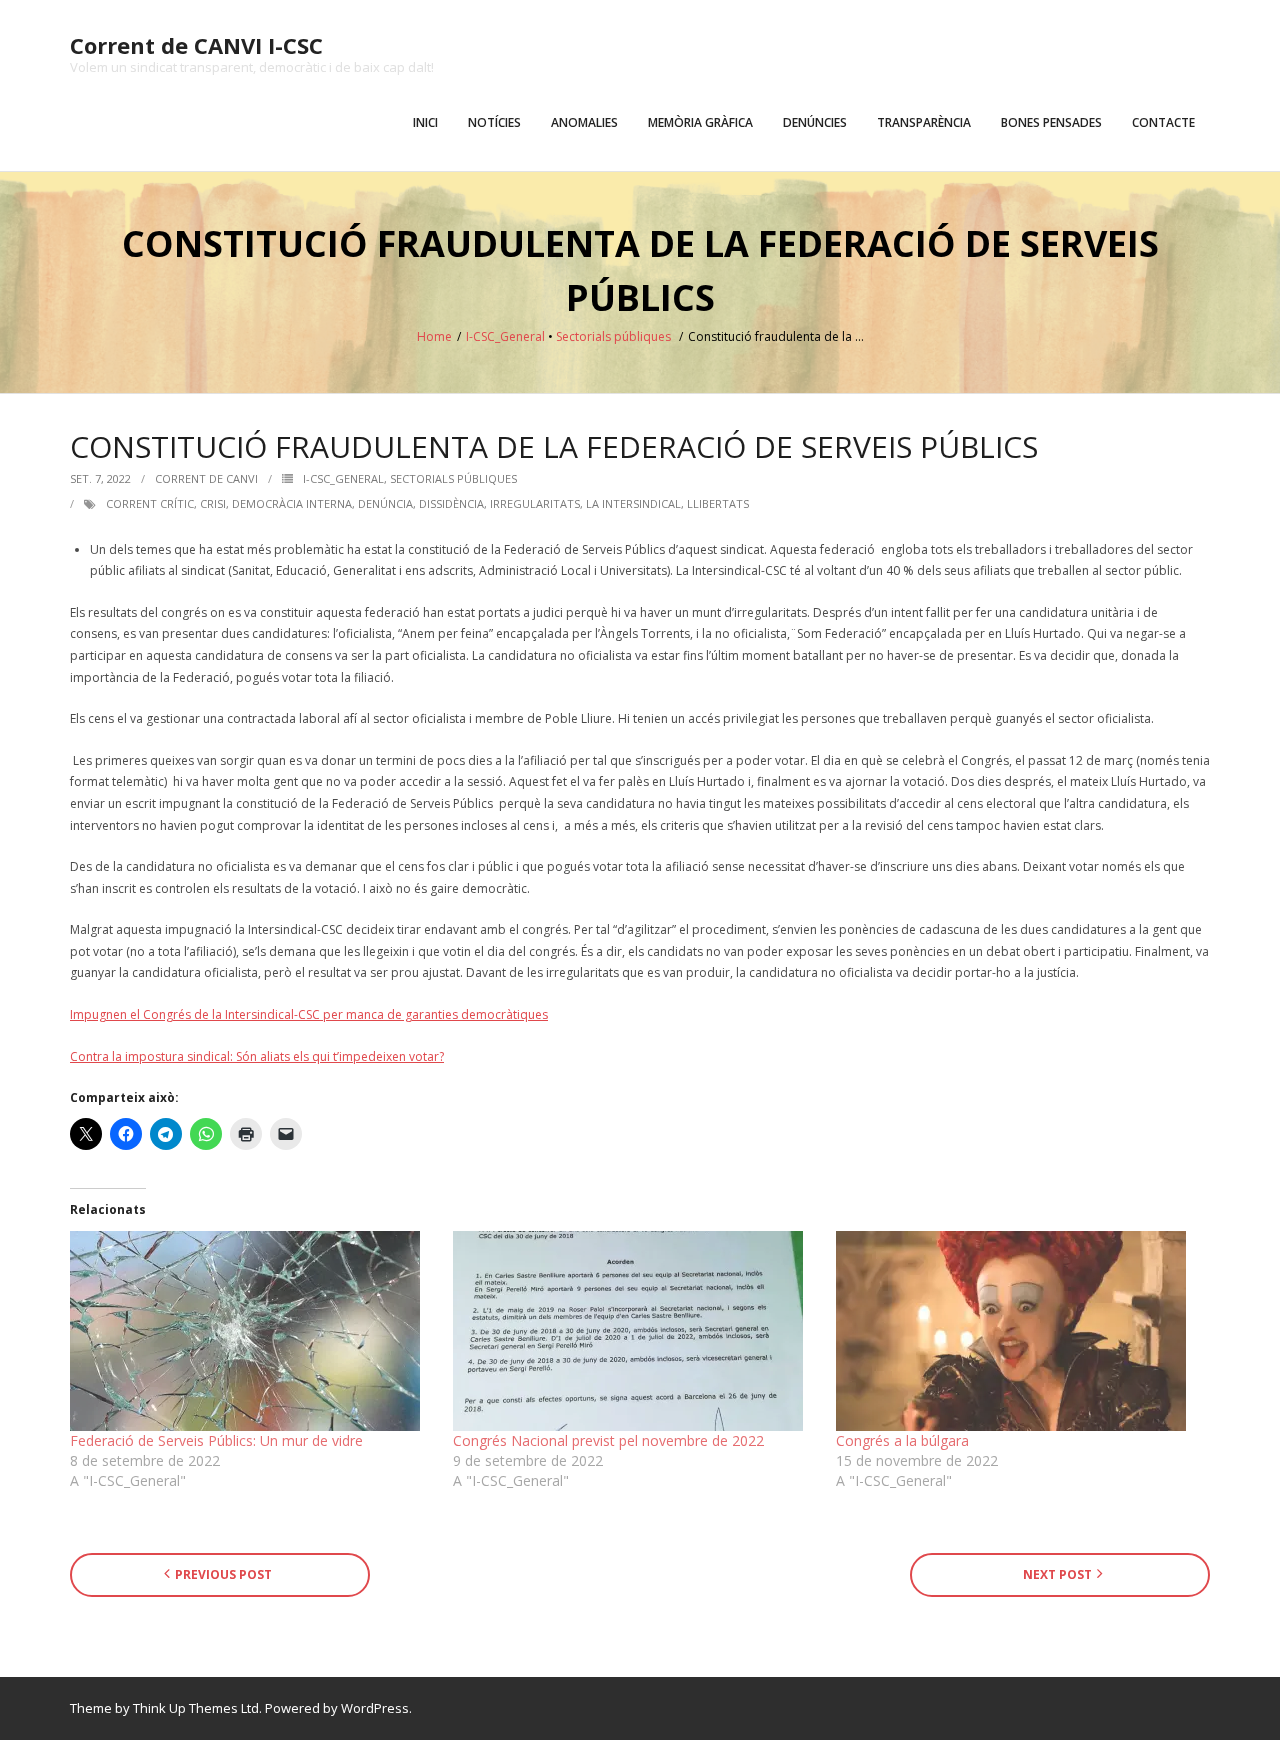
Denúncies (815, 122)
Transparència (924, 122)
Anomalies (584, 122)
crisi (213, 503)
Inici (425, 122)
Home (434, 336)
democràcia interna (292, 503)
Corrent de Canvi (206, 478)
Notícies (494, 122)
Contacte (1163, 122)
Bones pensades (1051, 122)
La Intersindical (633, 503)
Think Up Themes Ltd (196, 1708)
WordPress (375, 1708)
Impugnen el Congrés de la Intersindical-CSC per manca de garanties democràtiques (309, 1014)
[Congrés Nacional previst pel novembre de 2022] (634, 1331)
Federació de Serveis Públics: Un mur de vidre (216, 1440)
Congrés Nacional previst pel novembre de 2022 (608, 1440)
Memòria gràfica (700, 122)
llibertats (718, 503)
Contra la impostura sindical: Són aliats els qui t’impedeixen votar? (257, 1056)
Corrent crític (150, 503)
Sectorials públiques (613, 336)
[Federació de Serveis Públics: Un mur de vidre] (251, 1331)
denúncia (385, 503)
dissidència (451, 503)
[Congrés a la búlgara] (1017, 1331)
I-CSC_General (505, 336)
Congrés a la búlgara (902, 1440)
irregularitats (535, 503)
